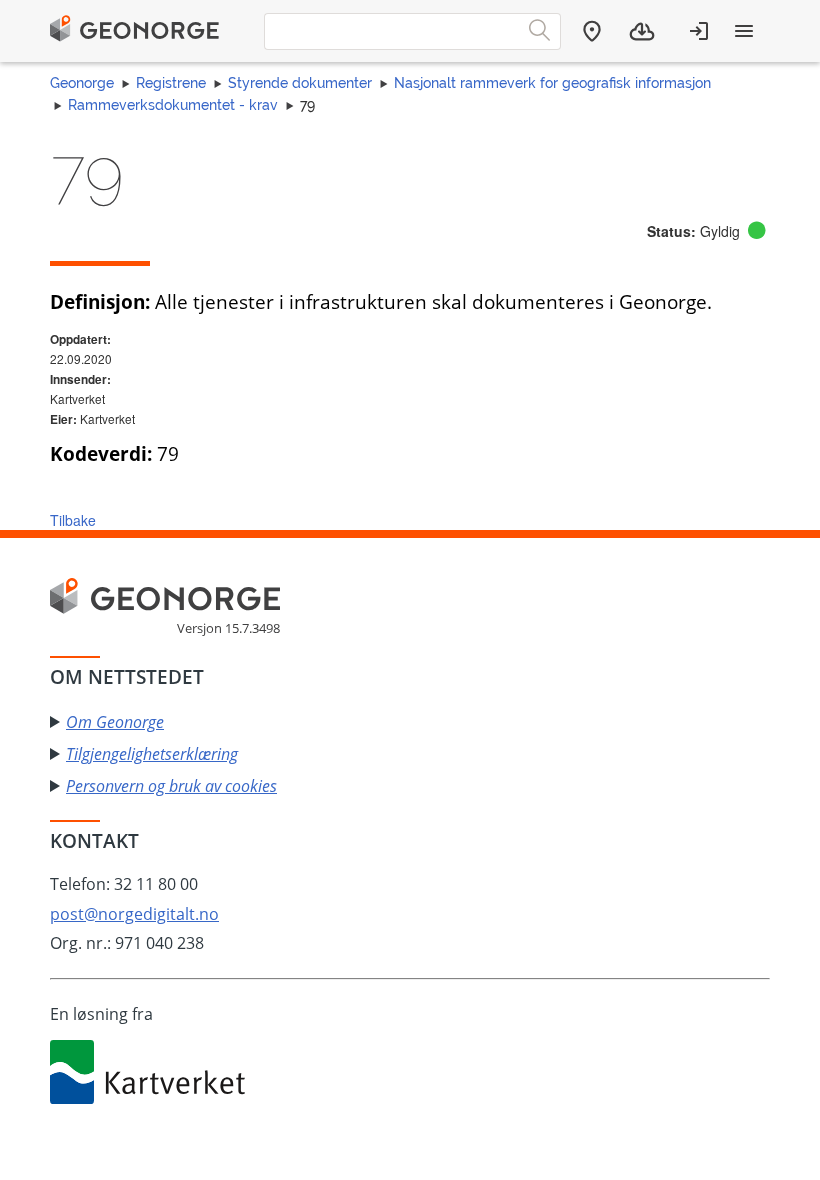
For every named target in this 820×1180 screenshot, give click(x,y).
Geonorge (82, 83)
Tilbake (73, 520)
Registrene (171, 83)
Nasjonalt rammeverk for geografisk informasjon (552, 83)
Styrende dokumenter (300, 83)
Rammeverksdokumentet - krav (173, 105)
